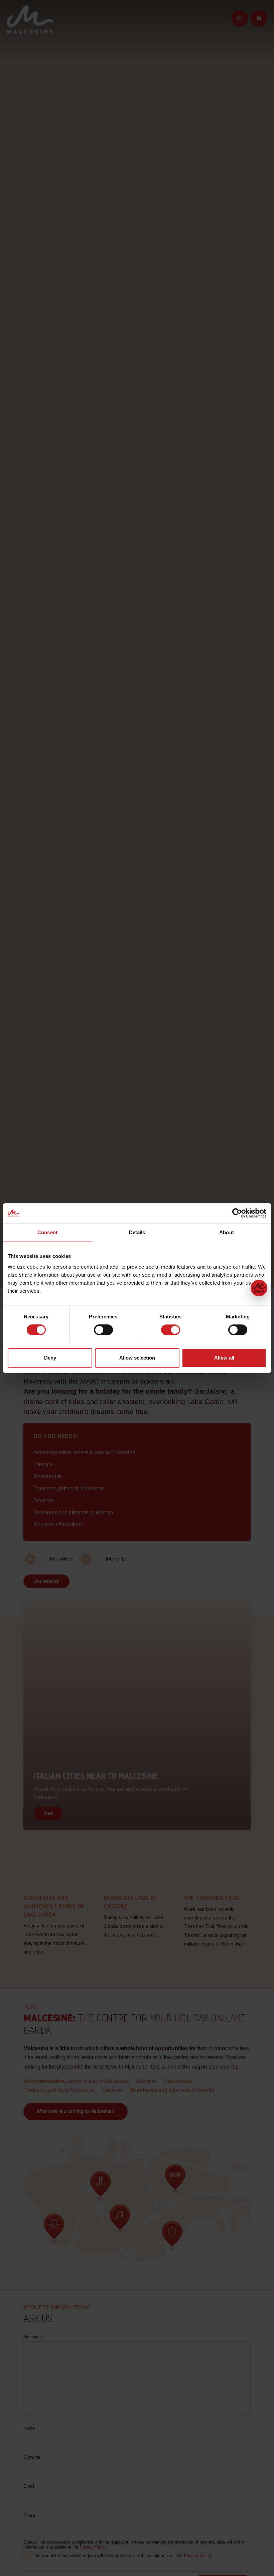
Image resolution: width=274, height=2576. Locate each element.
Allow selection (137, 1358)
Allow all (224, 1358)
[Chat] (259, 1288)
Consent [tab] (47, 1232)
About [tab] (227, 1232)
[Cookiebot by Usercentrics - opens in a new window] (237, 1213)
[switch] (103, 1330)
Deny (50, 1358)
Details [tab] (137, 1232)
